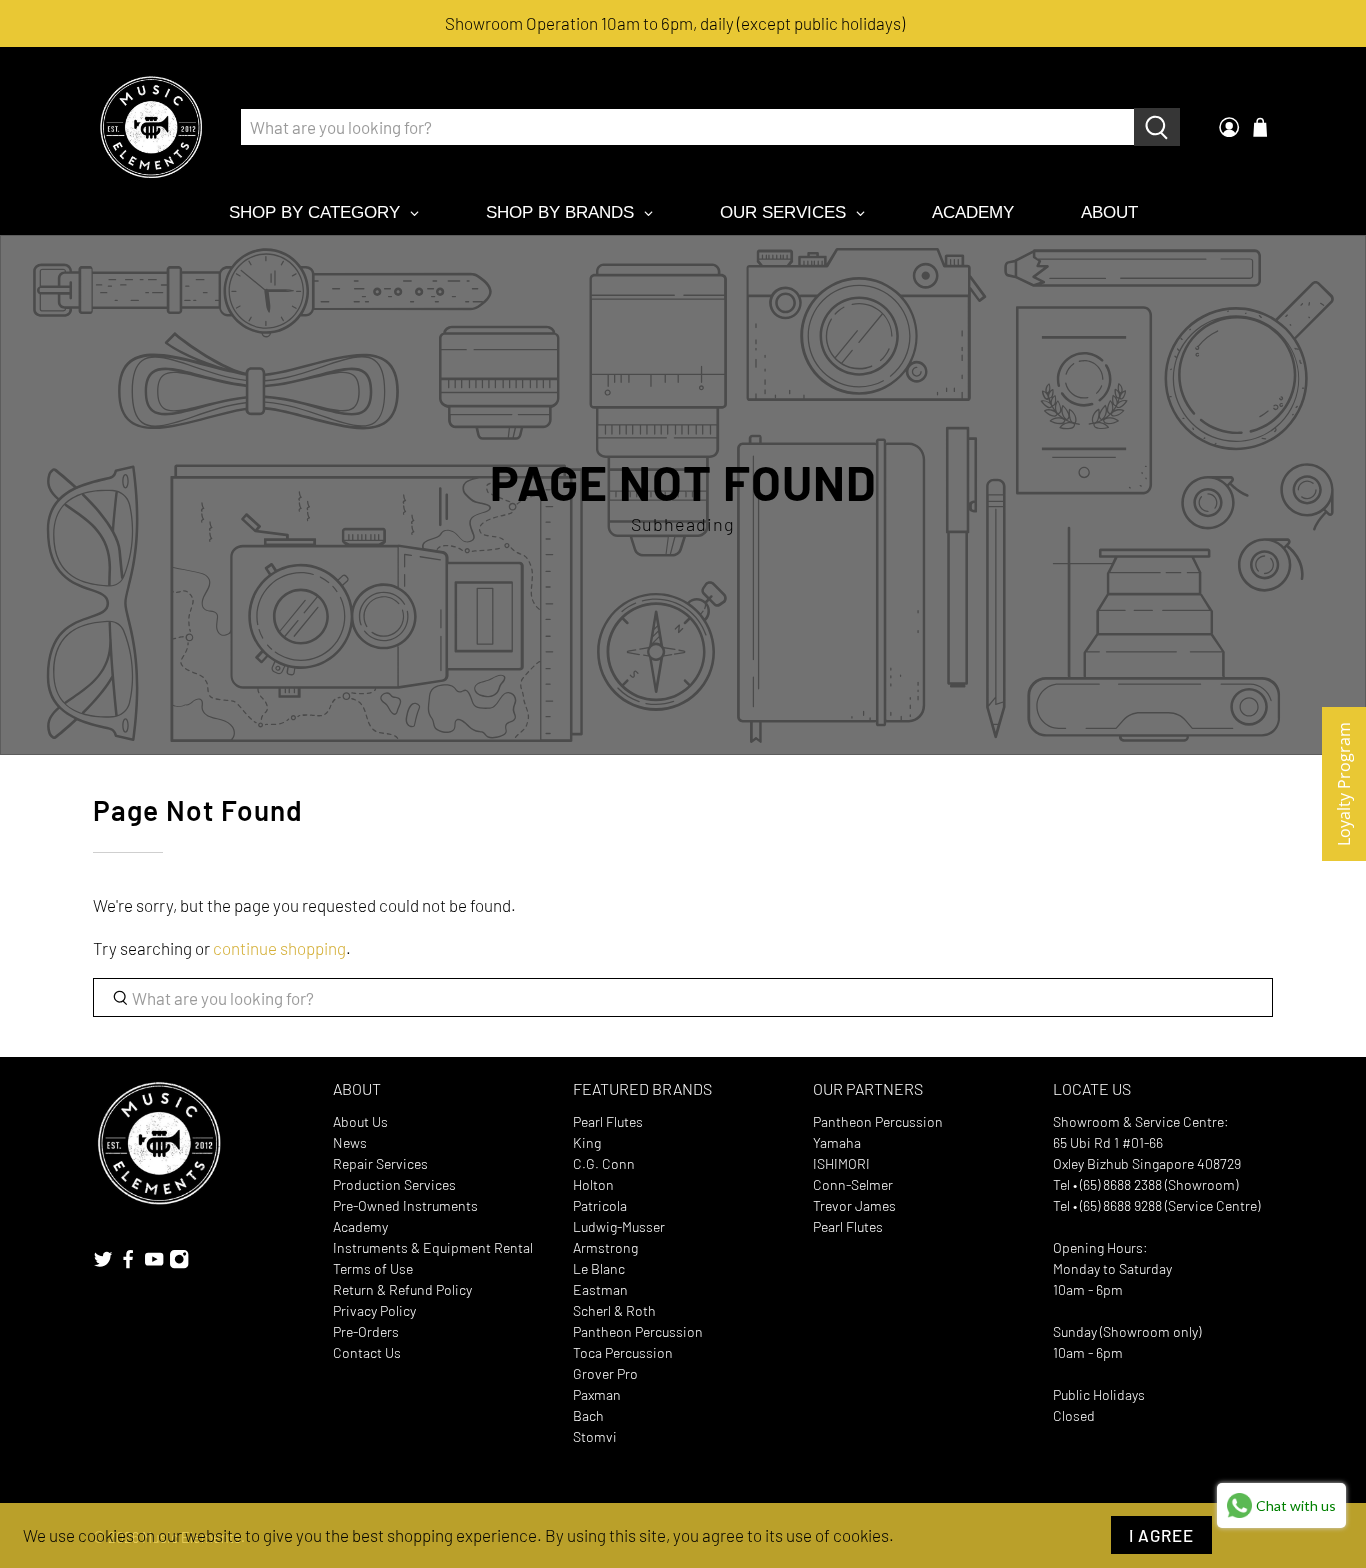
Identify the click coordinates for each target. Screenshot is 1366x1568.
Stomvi (595, 1436)
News (350, 1142)
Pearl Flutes (608, 1121)
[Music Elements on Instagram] (179, 1263)
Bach (588, 1415)
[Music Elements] (151, 127)
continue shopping (279, 948)
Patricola (600, 1205)
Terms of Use (373, 1268)
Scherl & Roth (614, 1310)
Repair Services (380, 1163)
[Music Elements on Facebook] (128, 1263)
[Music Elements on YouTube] (154, 1263)
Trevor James (854, 1205)
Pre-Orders (366, 1331)
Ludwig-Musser (619, 1226)
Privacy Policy (374, 1310)
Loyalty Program (1344, 784)
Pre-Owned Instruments (405, 1205)
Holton (593, 1184)
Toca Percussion (623, 1352)
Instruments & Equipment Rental (433, 1247)
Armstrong (605, 1247)
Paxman (597, 1394)
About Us (360, 1121)
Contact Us (367, 1352)
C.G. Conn (604, 1163)
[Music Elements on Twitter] (103, 1263)
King (587, 1142)
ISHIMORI (841, 1163)
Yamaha (837, 1142)
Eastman (600, 1289)
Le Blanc (599, 1268)
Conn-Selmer (853, 1184)
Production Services (394, 1184)
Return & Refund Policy (402, 1289)
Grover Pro (605, 1373)
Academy (360, 1226)
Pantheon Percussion (638, 1331)
